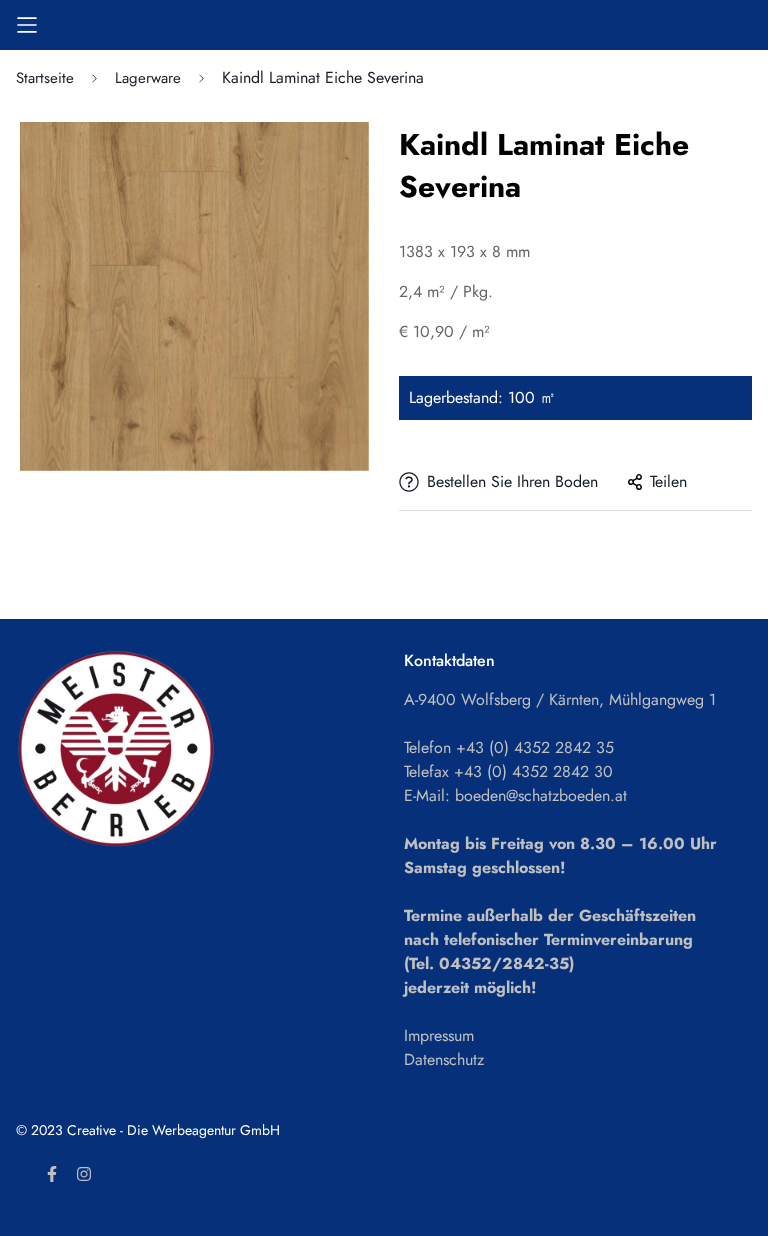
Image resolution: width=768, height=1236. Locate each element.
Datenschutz (444, 1059)
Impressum (439, 1035)
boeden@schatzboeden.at (541, 795)
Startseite (45, 78)
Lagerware (148, 78)
